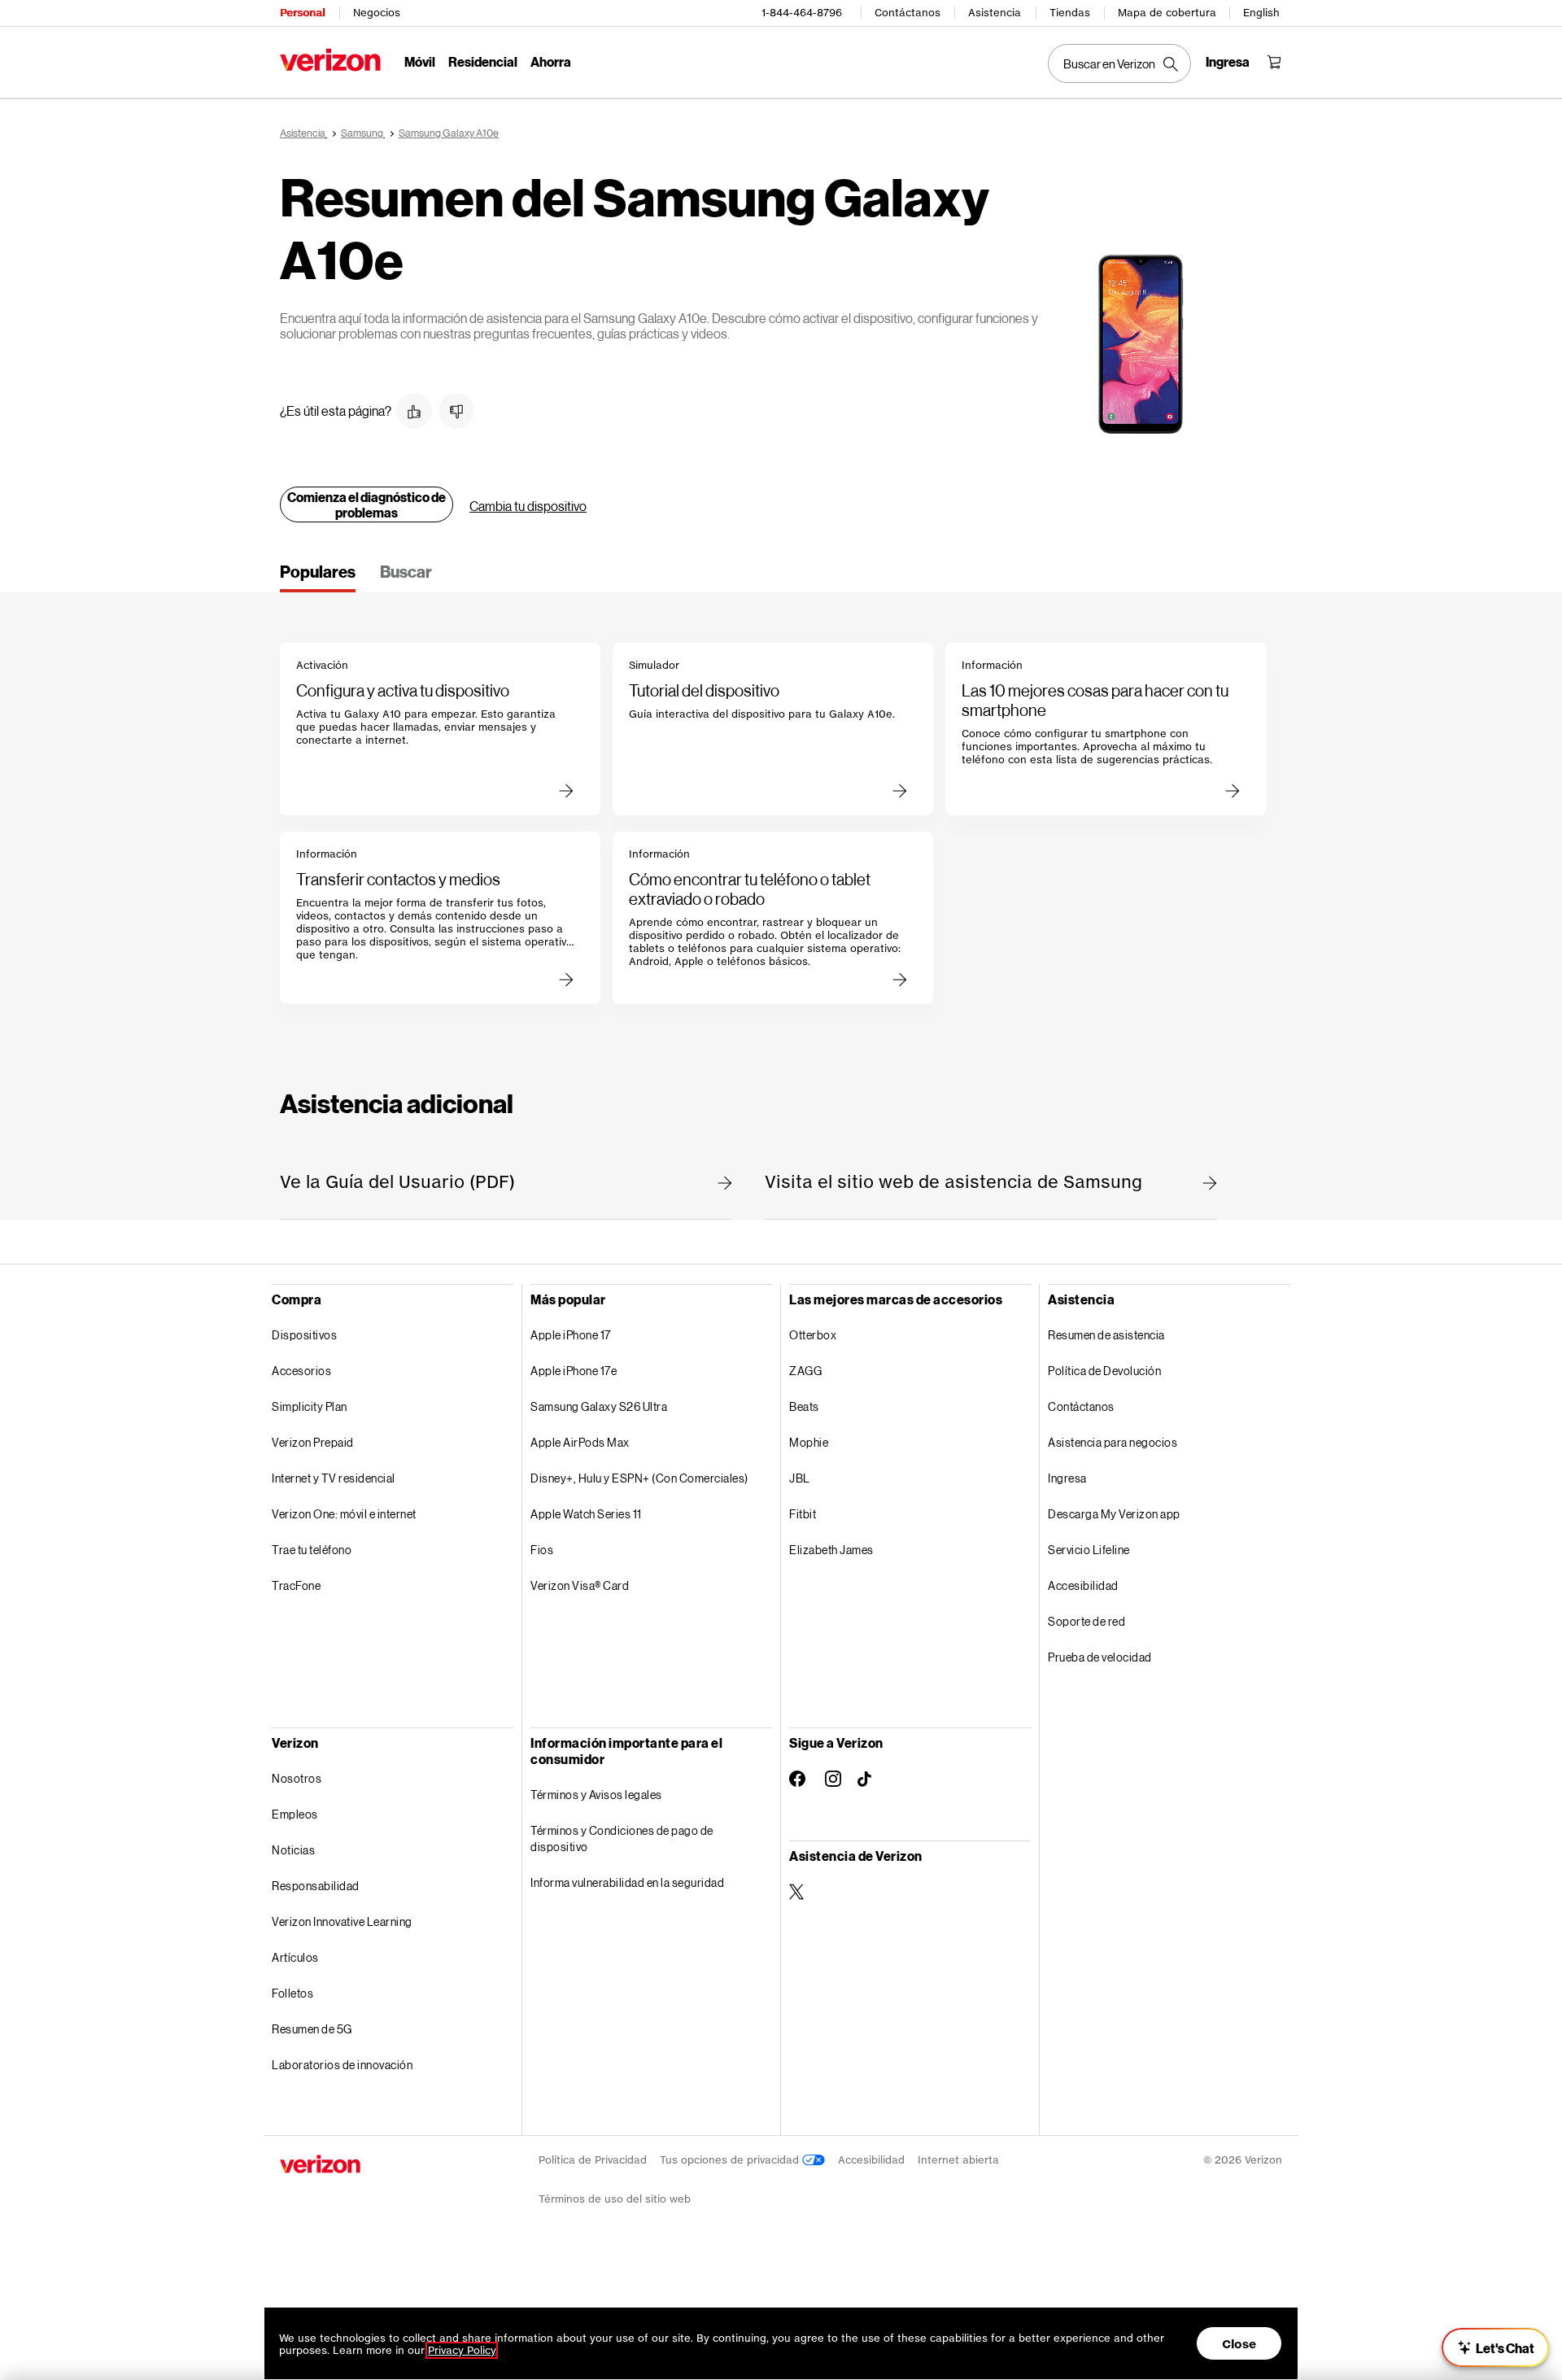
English (1261, 13)
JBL (800, 1478)
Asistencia (995, 13)
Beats (804, 1406)
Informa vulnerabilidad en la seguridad (627, 1882)
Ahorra (551, 61)
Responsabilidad (316, 1886)
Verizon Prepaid (313, 1442)
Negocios (377, 13)
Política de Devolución (1104, 1371)
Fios (542, 1550)
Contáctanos (908, 13)
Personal (302, 13)
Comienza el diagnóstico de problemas (367, 504)
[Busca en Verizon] (1119, 63)
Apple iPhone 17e (574, 1371)
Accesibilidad (1083, 1585)
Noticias (293, 1850)
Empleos (295, 1814)
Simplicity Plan (310, 1406)
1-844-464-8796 (802, 13)
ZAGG (805, 1371)
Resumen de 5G (312, 2029)
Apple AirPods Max (580, 1442)
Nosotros (297, 1778)
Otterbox (813, 1335)
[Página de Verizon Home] (330, 60)
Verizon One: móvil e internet (344, 1514)
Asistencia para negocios (1113, 1442)
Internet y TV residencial (334, 1478)
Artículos (295, 1957)
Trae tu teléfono (312, 1550)
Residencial (483, 61)
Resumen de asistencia (1106, 1335)
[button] (414, 411)
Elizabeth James (831, 1550)
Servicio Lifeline (1089, 1550)
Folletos (292, 1993)
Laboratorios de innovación (342, 2065)
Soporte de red (1086, 1621)
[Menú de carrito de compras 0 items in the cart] (1274, 62)
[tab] (318, 577)
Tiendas (1070, 13)
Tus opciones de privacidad (731, 2160)
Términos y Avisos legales (596, 1795)
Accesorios (301, 1371)
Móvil (420, 61)
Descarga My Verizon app (1114, 1514)
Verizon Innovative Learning (342, 1921)
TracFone (296, 1585)
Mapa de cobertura (1167, 13)
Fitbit (803, 1514)
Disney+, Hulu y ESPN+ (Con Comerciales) (639, 1478)
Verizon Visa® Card (580, 1585)
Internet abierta (958, 2160)
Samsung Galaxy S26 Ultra (599, 1406)
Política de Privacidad (593, 2160)
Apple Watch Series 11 (586, 1514)
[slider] (1495, 2347)
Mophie (809, 1442)
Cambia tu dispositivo (528, 506)
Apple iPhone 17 (571, 1335)
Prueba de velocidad (1100, 1657)
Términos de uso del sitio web (615, 2199)
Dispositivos (304, 1335)
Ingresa (1067, 1478)
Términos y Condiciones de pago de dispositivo (622, 1838)
